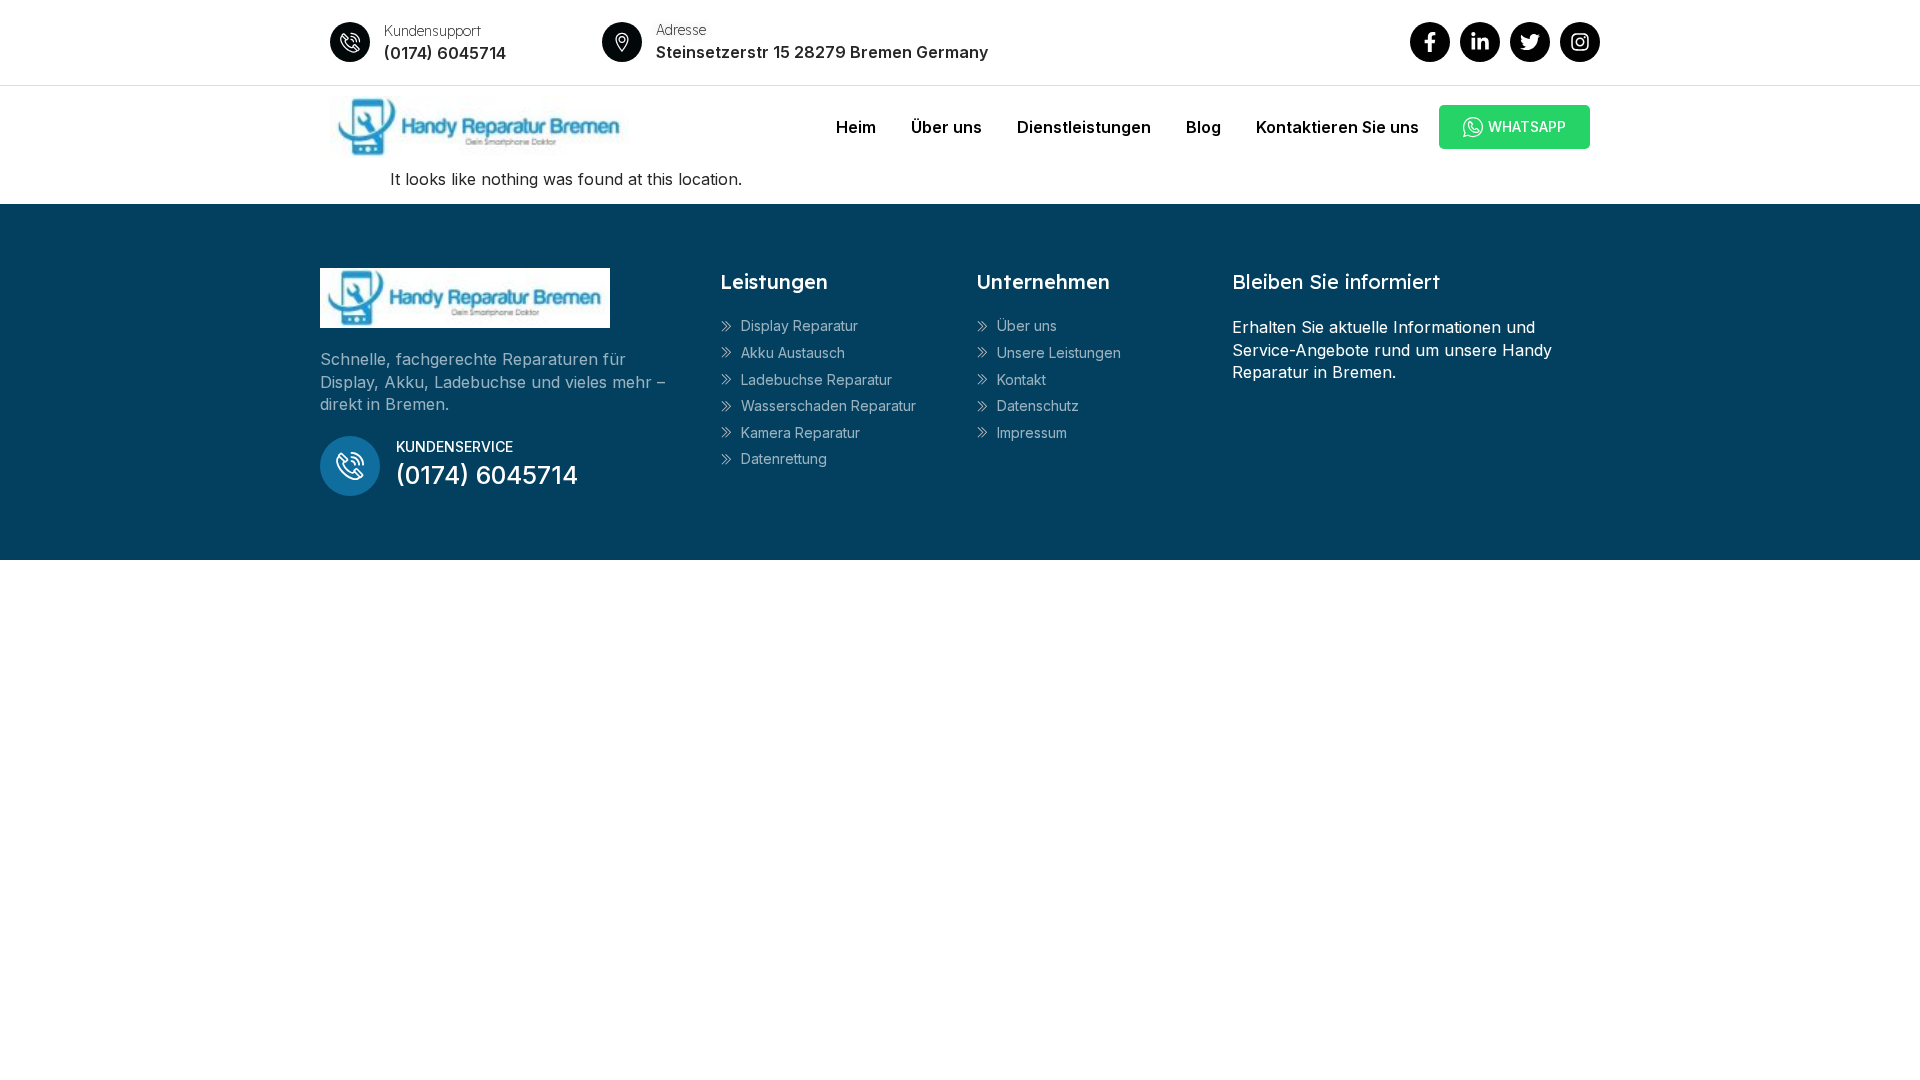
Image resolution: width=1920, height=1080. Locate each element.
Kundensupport (432, 31)
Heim (856, 127)
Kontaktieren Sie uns (1337, 127)
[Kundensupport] (350, 42)
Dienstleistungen (1084, 127)
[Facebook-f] (1430, 42)
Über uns (946, 127)
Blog (1203, 127)
